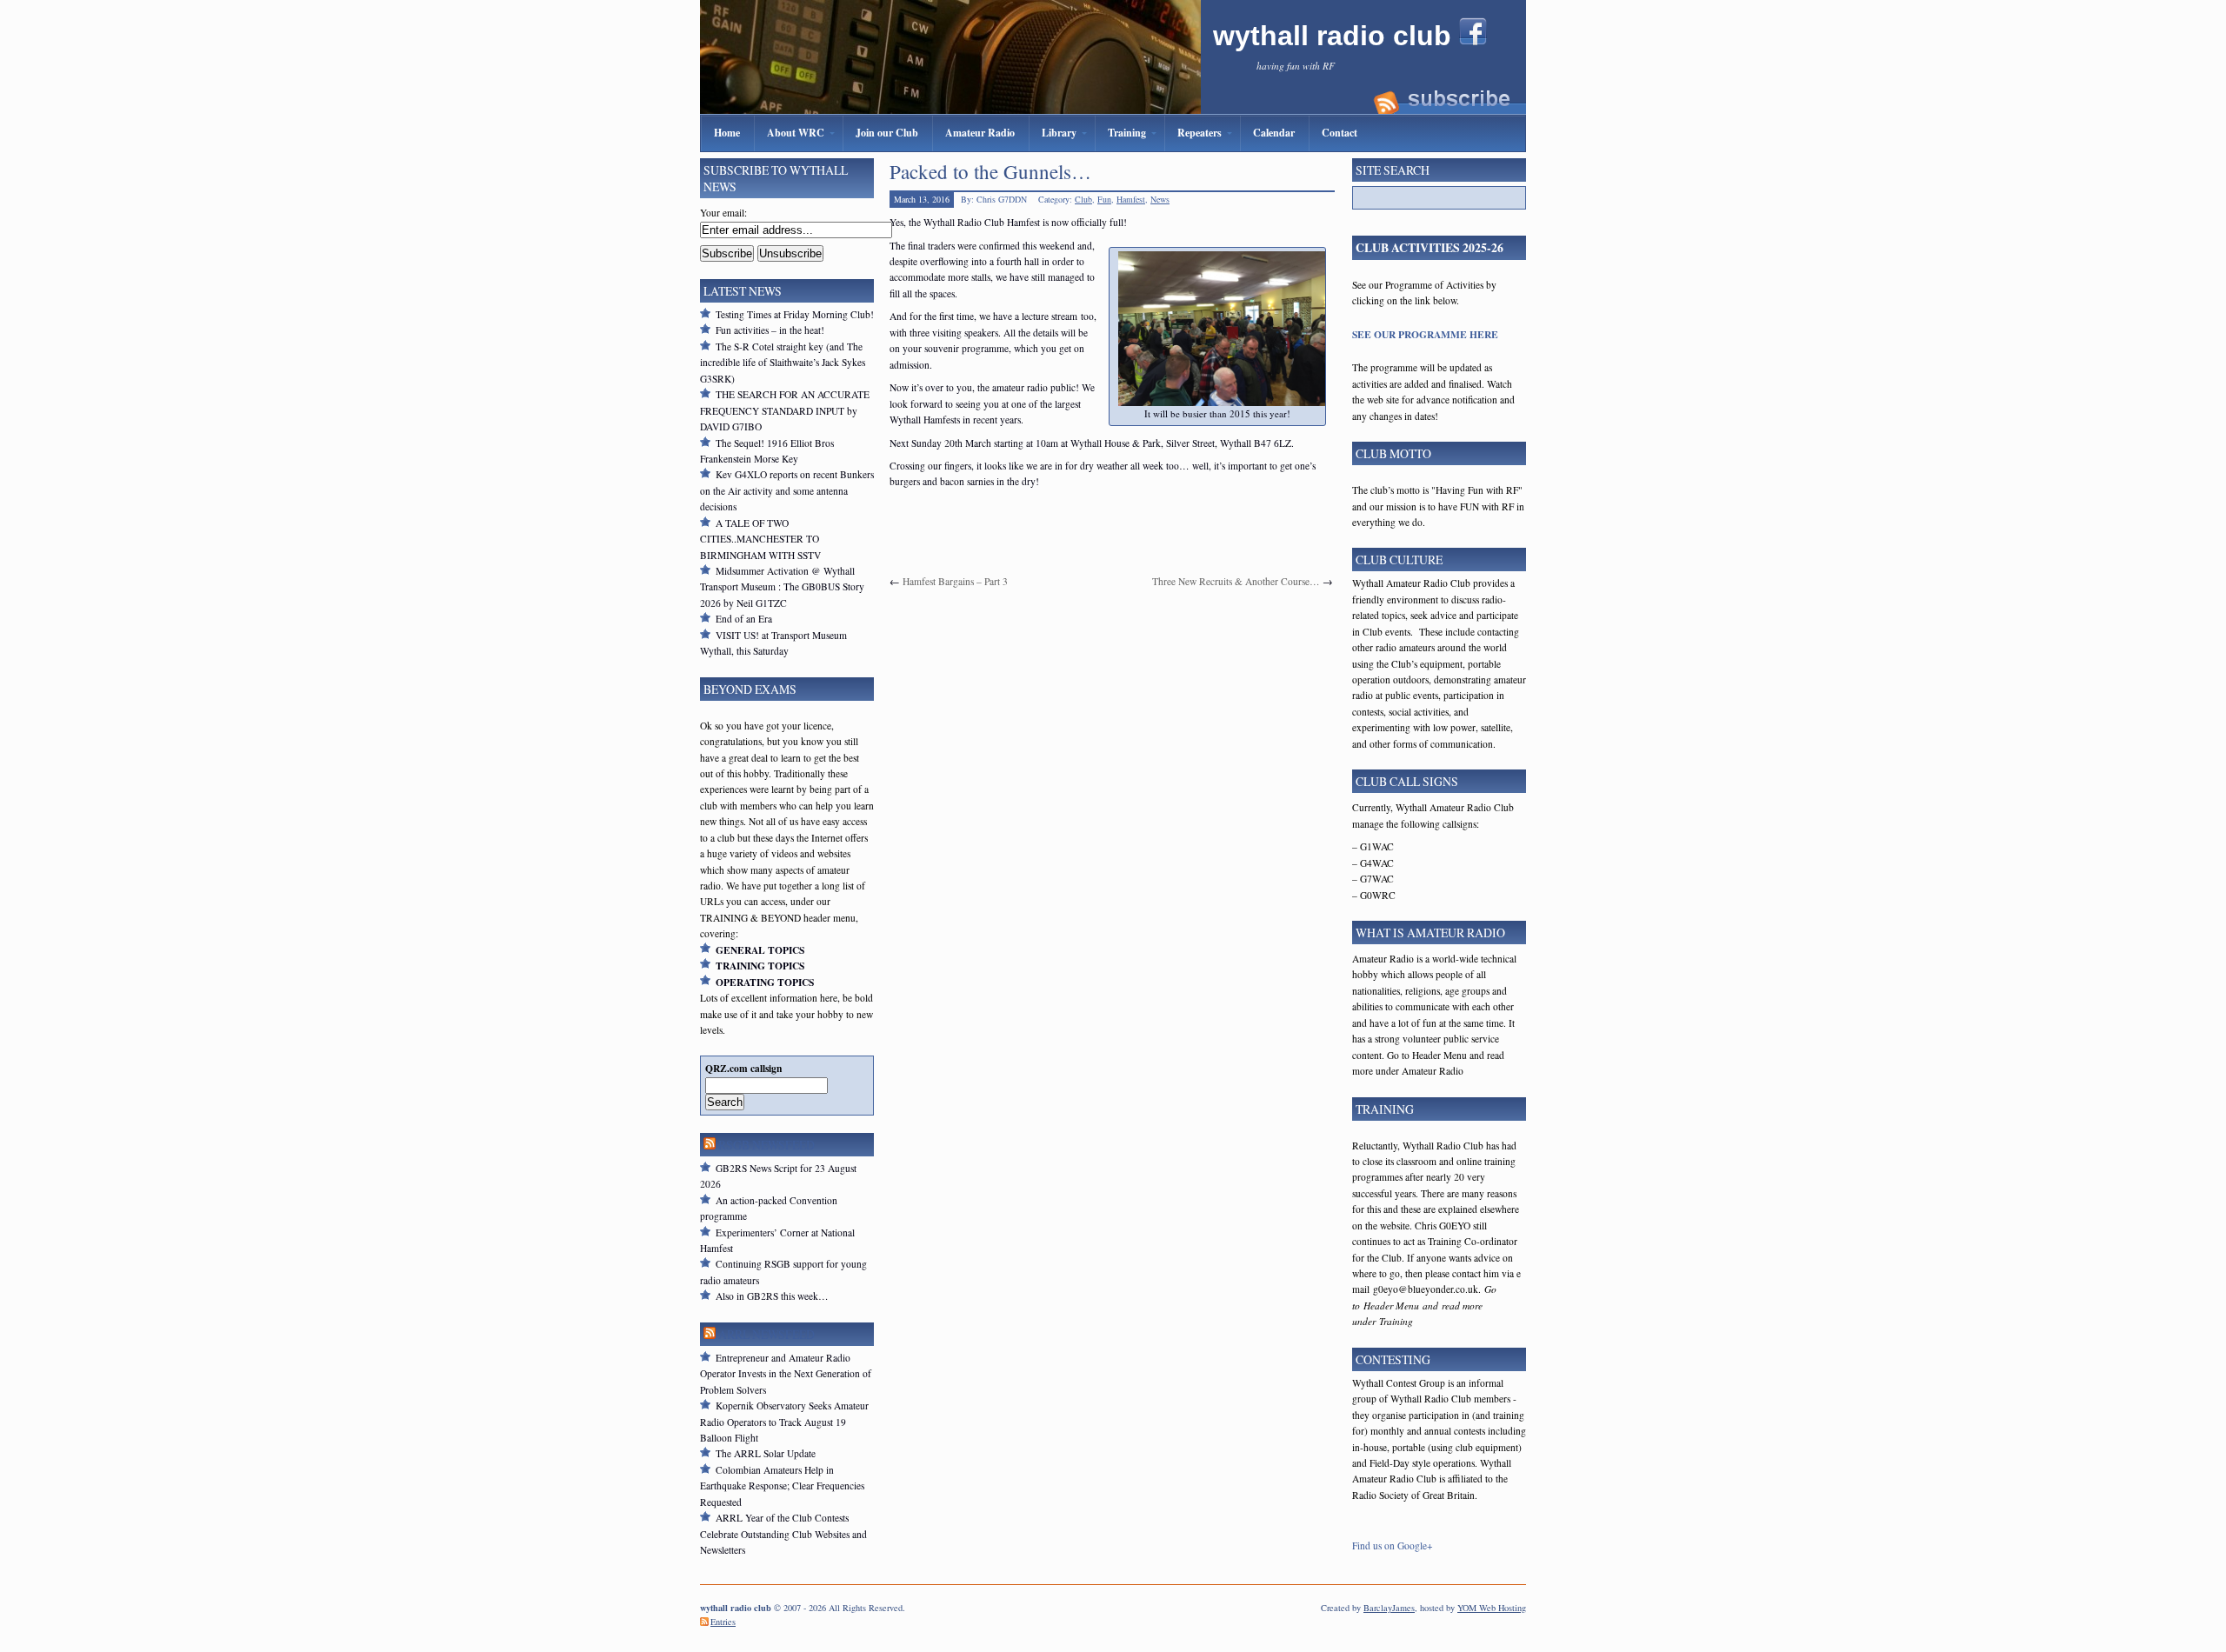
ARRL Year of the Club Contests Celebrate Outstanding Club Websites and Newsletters (783, 1534)
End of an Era (744, 619)
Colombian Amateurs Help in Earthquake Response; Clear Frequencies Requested (782, 1486)
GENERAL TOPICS (760, 950)
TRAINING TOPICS (760, 966)
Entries (723, 1622)
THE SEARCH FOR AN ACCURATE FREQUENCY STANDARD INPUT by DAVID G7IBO (785, 410)
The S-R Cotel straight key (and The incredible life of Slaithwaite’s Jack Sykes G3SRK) (783, 363)
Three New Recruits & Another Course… (1236, 581)
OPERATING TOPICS (765, 982)
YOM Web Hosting (1492, 1608)
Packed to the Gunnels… (990, 171)
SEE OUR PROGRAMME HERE (1425, 334)
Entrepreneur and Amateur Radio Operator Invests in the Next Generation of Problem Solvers (786, 1374)
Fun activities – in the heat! (770, 330)
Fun (1104, 199)
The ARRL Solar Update (766, 1453)
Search (725, 1102)
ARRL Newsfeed (766, 1334)
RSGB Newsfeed (766, 1145)
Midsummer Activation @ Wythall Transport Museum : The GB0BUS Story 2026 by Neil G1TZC (782, 587)
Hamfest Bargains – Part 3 (955, 581)
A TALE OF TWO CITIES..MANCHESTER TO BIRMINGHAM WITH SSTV (760, 539)
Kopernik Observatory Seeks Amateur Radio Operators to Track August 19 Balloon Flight (784, 1422)
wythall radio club (1336, 36)
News (1160, 199)
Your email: (723, 213)
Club (1083, 199)
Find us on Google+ (1393, 1545)
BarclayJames (1389, 1608)
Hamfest (1131, 199)
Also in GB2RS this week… (772, 1296)
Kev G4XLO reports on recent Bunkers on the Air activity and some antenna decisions (787, 490)
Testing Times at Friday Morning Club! (795, 314)
